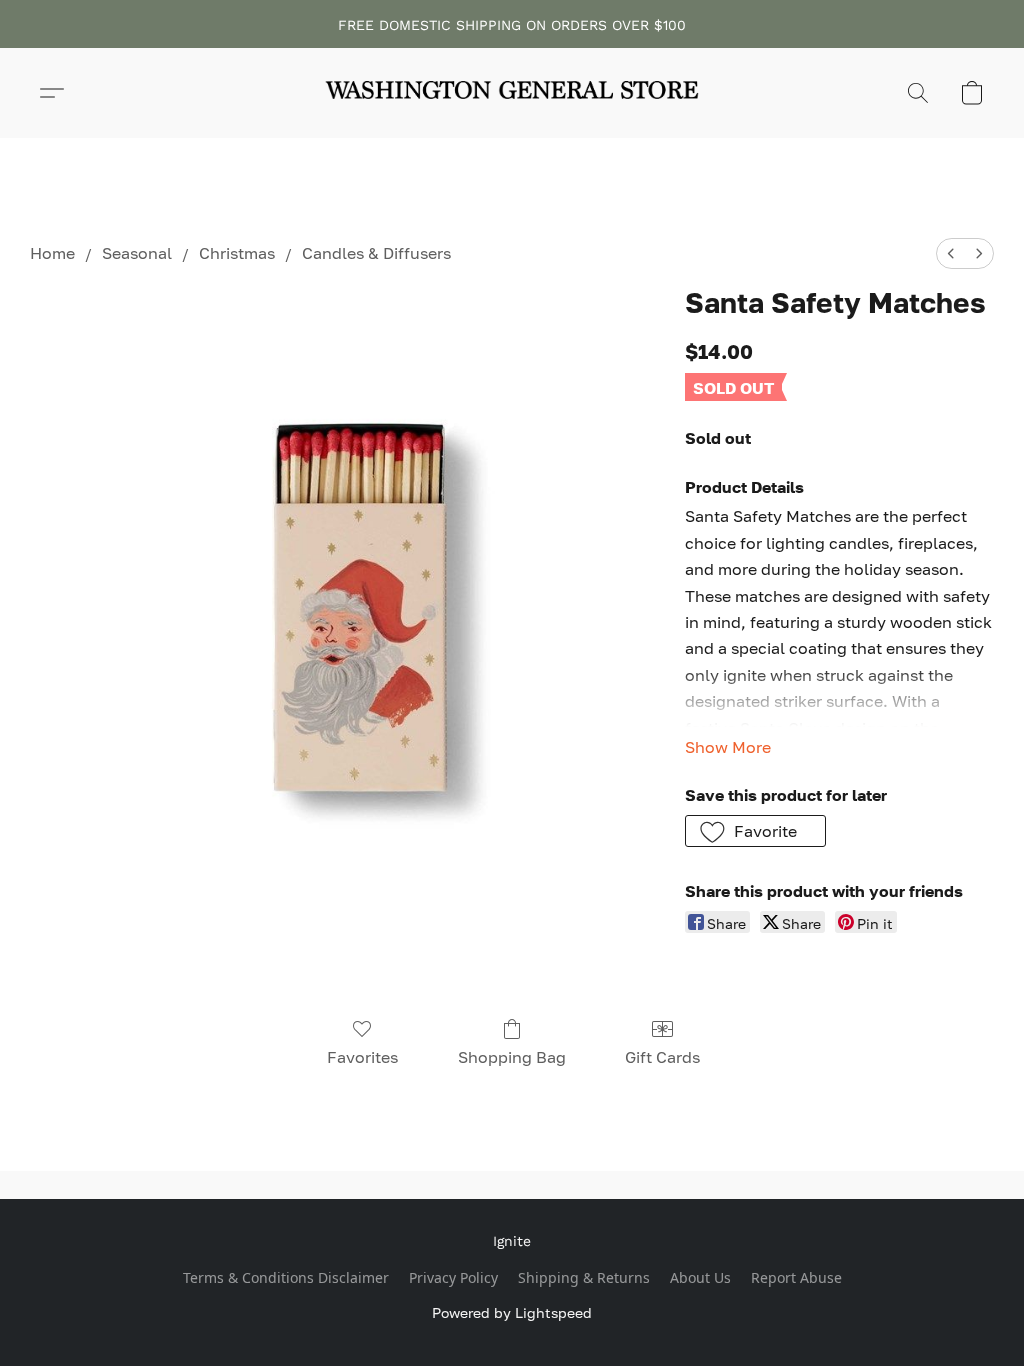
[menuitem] (951, 253)
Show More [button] (728, 747)
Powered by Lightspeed (512, 1312)
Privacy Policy (453, 1277)
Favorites (362, 1057)
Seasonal (137, 253)
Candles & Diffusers (376, 253)
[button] (512, 93)
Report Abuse (796, 1277)
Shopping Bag (512, 1057)
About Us (700, 1277)
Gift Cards (662, 1057)
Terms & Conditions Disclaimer (286, 1277)
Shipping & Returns (584, 1277)
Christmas (237, 253)
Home (52, 253)
